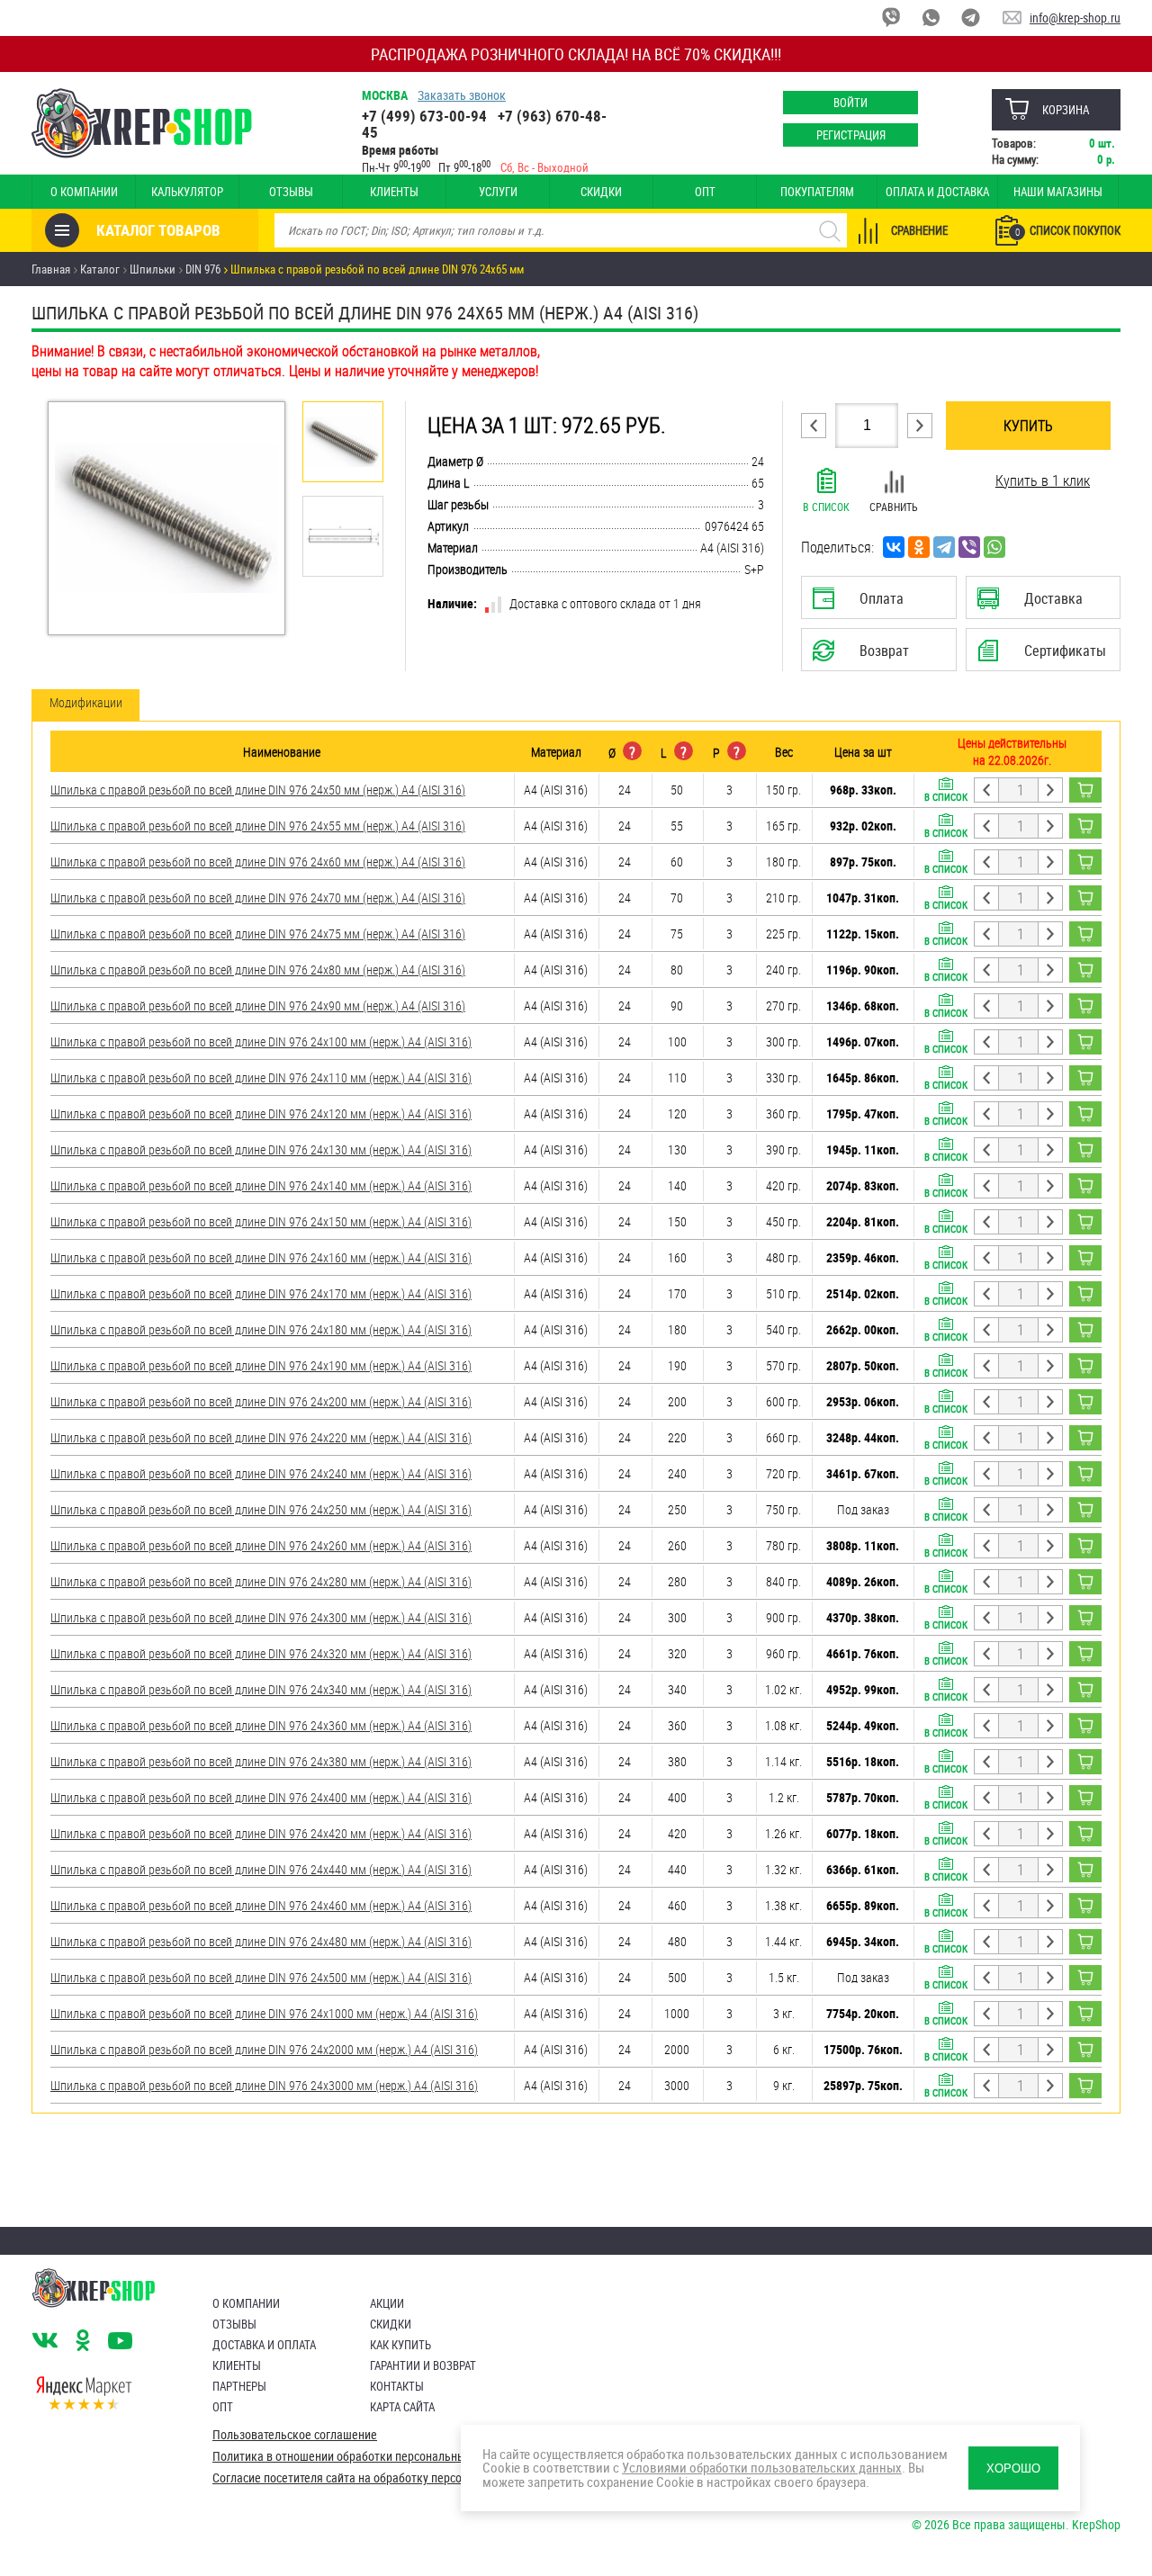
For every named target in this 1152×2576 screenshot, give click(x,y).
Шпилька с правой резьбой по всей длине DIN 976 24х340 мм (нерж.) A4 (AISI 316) (261, 1689)
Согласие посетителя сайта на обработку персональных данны (379, 2478)
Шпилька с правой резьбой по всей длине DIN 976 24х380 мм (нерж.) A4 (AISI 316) (261, 1761)
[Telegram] (944, 547)
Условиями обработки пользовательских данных (762, 2467)
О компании (84, 192)
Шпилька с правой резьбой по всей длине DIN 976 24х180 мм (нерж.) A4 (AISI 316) (261, 1329)
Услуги (498, 192)
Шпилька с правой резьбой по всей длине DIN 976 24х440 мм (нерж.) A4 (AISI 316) (261, 1869)
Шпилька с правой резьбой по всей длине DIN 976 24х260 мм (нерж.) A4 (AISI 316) (261, 1545)
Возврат (865, 656)
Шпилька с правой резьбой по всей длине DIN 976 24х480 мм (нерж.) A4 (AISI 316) (261, 1941)
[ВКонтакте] (894, 547)
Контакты (397, 2386)
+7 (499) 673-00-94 (424, 116)
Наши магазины (1058, 192)
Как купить (400, 2345)
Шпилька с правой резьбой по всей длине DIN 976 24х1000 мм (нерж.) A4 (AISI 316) (264, 2013)
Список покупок (1068, 230)
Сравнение (919, 230)
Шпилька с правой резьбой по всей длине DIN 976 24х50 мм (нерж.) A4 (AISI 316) (258, 790)
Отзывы (291, 192)
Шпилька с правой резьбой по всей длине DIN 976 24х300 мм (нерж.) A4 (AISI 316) (261, 1617)
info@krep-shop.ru (1075, 18)
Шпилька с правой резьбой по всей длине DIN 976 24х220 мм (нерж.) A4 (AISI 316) (261, 1437)
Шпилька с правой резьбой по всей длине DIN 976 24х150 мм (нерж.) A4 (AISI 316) (261, 1221)
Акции (387, 2303)
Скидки (601, 192)
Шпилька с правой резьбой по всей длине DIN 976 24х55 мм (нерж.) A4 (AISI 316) (258, 826)
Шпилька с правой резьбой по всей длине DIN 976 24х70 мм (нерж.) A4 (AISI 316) (258, 898)
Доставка (1043, 604)
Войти (850, 103)
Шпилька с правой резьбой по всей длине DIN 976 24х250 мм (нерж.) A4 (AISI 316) (261, 1509)
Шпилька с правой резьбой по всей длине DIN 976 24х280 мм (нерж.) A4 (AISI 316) (261, 1581)
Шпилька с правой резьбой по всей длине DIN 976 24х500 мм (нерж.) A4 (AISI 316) (261, 1977)
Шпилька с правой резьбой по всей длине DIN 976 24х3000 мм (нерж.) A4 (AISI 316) (264, 2085)
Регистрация (851, 135)
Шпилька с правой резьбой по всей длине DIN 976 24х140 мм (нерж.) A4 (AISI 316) (261, 1185)
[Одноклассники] (919, 547)
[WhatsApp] (994, 547)
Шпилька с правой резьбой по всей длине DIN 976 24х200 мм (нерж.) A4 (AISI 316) (261, 1401)
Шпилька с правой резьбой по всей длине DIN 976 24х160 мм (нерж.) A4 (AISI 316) (261, 1257)
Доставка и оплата (264, 2345)
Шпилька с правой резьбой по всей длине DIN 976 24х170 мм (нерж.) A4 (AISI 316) (261, 1293)
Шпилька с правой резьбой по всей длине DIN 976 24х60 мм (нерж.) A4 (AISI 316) (258, 862)
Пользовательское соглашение (295, 2435)
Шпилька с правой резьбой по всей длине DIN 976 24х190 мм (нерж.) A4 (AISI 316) (261, 1365)
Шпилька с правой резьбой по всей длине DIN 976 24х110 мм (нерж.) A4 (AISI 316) (261, 1077)
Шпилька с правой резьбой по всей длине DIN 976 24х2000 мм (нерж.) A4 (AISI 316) (264, 2049)
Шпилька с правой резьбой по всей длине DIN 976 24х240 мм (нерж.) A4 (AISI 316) (261, 1473)
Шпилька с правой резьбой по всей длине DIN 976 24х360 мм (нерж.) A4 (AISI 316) (261, 1725)
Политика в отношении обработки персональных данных (364, 2456)
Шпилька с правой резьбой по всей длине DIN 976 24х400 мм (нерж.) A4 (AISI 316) (261, 1797)
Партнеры (239, 2386)
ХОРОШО (1013, 2468)
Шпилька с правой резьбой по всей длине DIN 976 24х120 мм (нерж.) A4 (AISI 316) (261, 1113)
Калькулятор (187, 192)
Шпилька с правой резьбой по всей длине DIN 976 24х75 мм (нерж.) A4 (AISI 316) (258, 933)
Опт (705, 192)
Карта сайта (402, 2407)
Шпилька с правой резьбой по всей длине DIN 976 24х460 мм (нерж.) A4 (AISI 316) (261, 1905)
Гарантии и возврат (423, 2365)
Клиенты (394, 192)
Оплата (875, 604)
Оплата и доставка (937, 192)
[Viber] (969, 547)
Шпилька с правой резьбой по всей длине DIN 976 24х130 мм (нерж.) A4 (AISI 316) (261, 1149)
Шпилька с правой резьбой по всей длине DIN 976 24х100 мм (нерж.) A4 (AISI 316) (261, 1041)
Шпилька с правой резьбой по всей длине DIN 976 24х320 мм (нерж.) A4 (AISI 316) (261, 1653)
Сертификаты (1046, 656)
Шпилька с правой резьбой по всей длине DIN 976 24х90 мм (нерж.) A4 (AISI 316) (258, 1005)
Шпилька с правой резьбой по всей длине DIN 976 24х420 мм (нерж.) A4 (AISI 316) (261, 1833)
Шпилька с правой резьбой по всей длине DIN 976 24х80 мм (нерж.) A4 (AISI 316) (258, 969)
